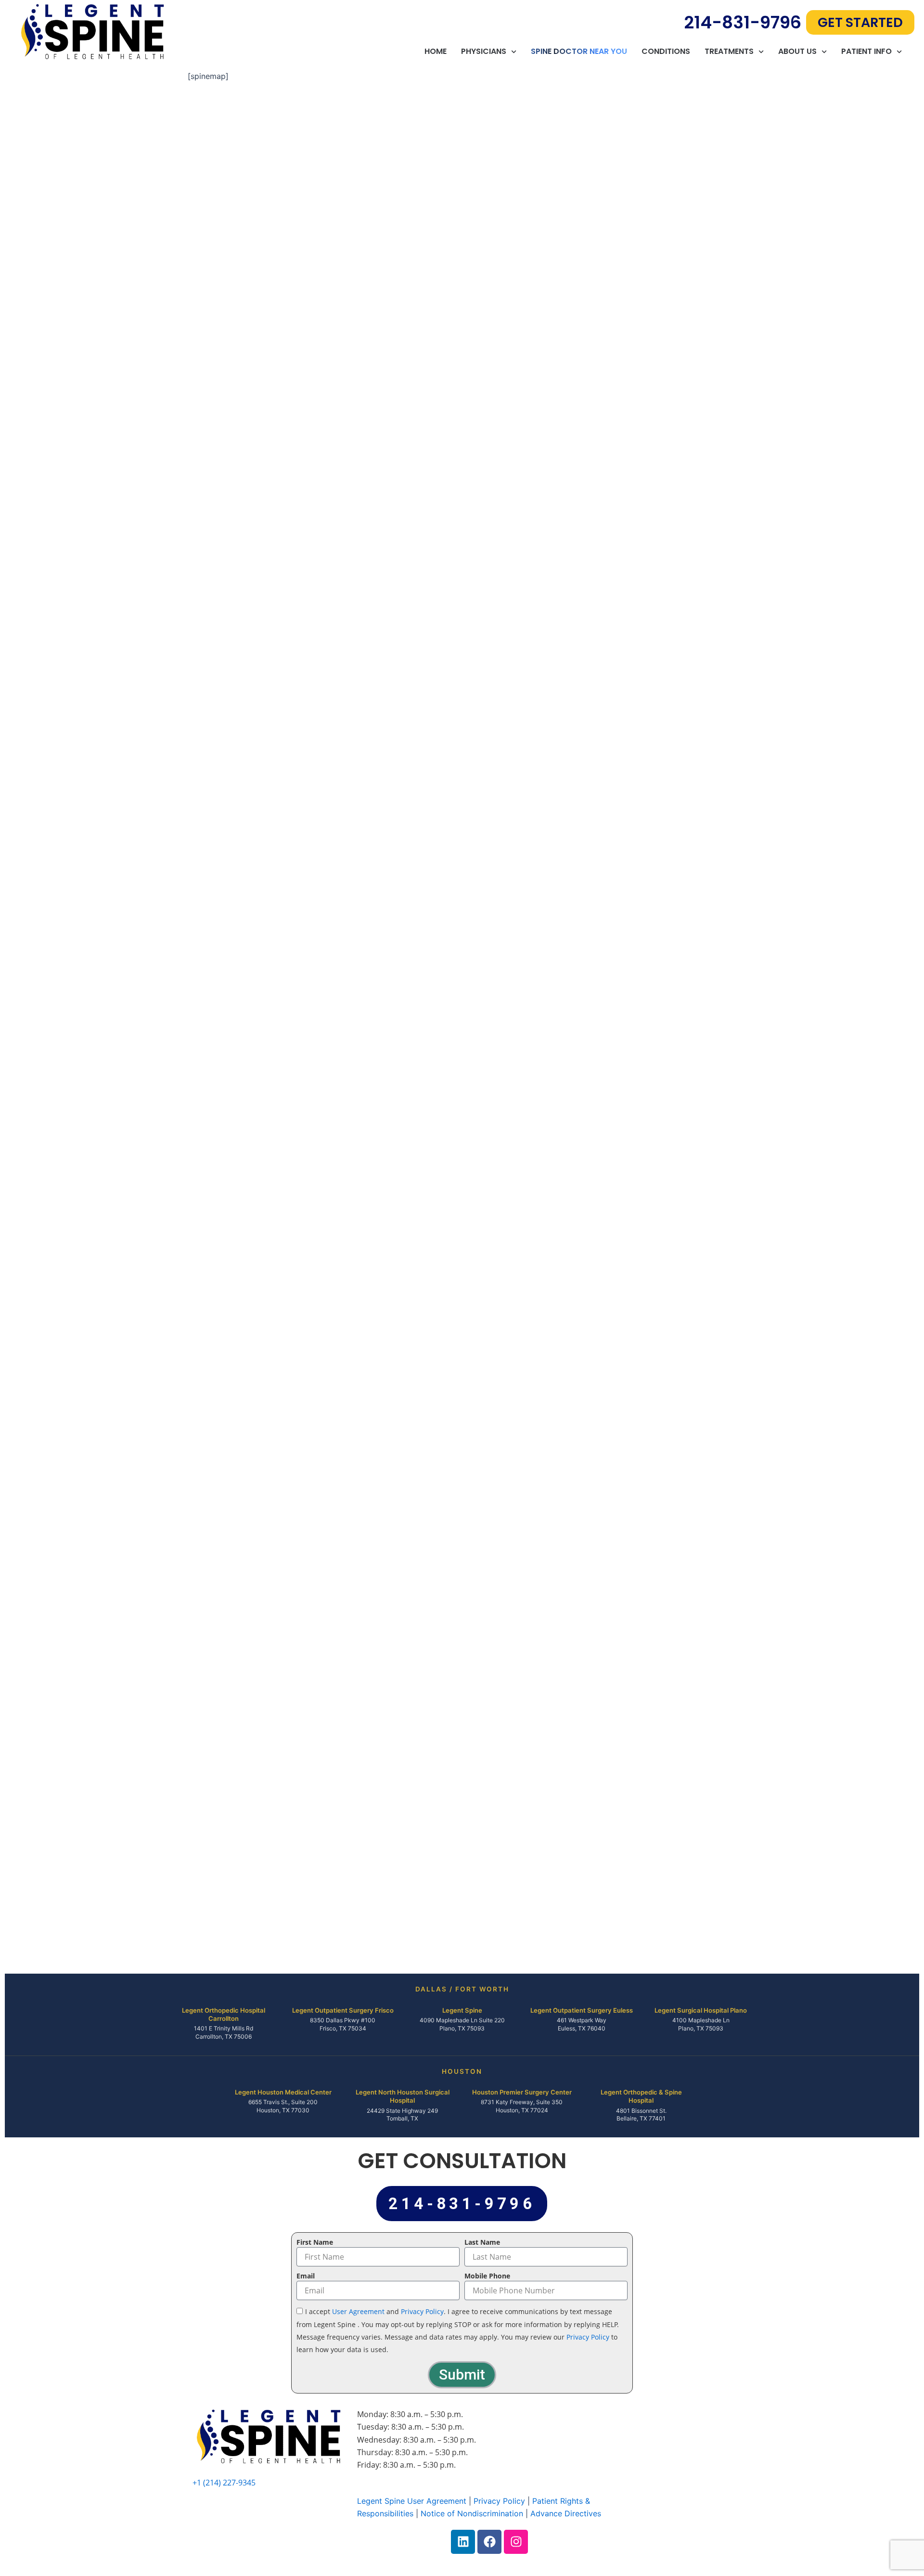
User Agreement (358, 2311)
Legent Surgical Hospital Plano (701, 2010)
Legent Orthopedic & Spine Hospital (641, 2096)
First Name (315, 2242)
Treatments (729, 52)
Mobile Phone (487, 2276)
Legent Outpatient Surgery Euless (582, 2010)
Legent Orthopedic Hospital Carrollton (224, 2014)
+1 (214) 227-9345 (224, 2483)
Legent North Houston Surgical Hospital (403, 2096)
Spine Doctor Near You (579, 52)
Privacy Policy (422, 2311)
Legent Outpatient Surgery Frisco (343, 2010)
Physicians (484, 52)
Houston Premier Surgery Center (522, 2092)
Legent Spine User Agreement (412, 2501)
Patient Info (866, 52)
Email (306, 2276)
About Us (797, 52)
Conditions (666, 52)
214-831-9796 (743, 22)
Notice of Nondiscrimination (472, 2513)
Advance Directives (566, 2513)
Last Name (482, 2242)
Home (436, 52)
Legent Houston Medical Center (283, 2092)
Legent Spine (462, 2010)
